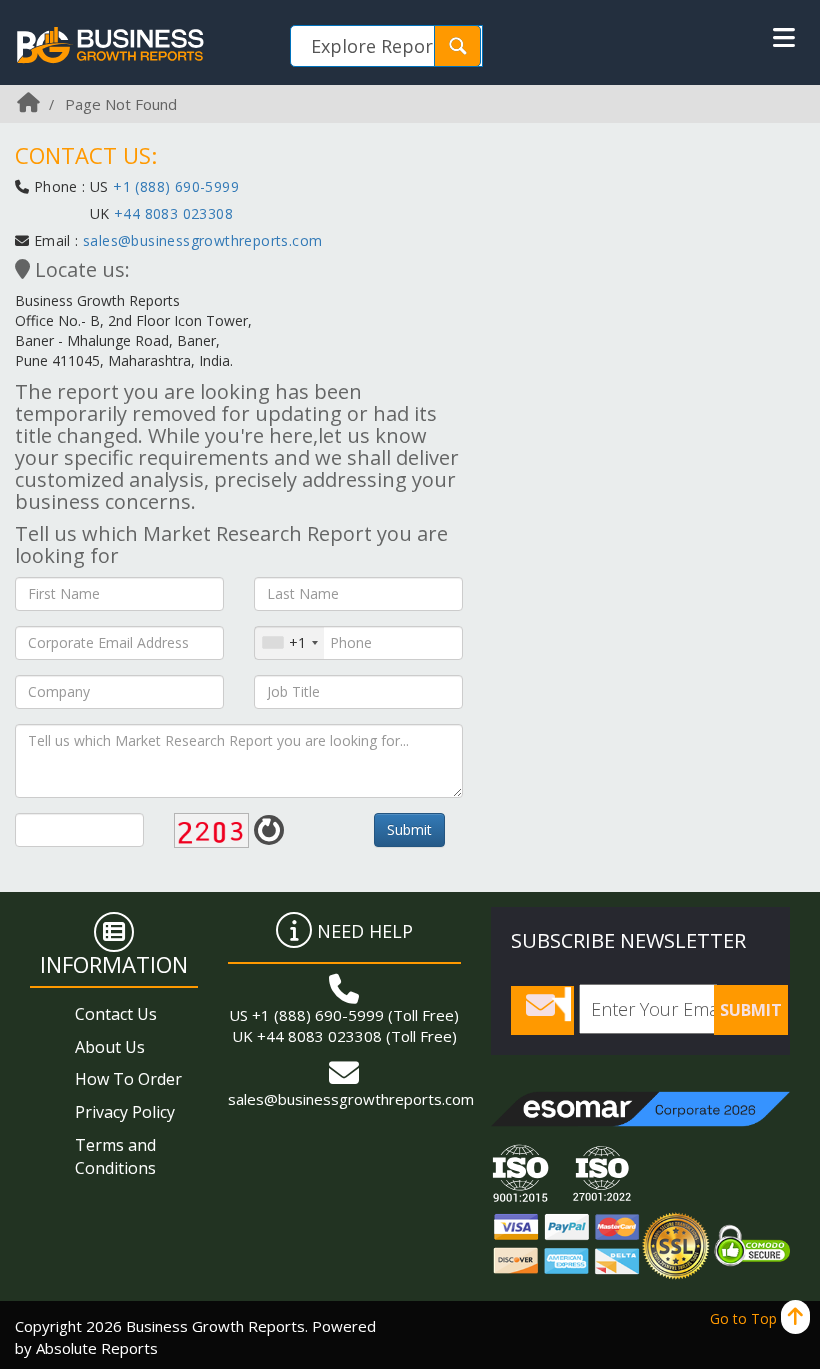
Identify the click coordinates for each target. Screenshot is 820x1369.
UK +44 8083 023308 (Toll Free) (344, 1036)
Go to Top (745, 1318)
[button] (784, 38)
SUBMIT (751, 1010)
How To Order (128, 1079)
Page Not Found (121, 104)
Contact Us (116, 1014)
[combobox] (289, 643)
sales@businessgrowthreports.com (202, 240)
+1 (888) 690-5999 (176, 186)
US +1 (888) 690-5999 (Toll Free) (344, 1015)
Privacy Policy (125, 1112)
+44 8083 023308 (171, 213)
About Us (110, 1047)
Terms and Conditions (115, 1156)
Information (114, 964)
